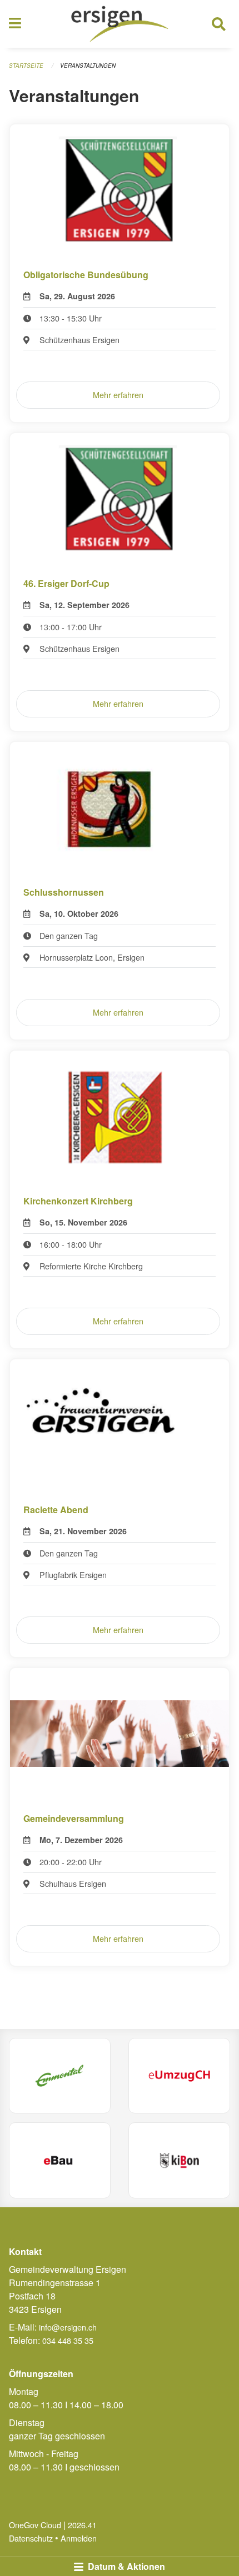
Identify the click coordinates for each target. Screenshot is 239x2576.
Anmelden (79, 2538)
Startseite (26, 66)
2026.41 (82, 2525)
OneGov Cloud (35, 2525)
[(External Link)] (60, 2076)
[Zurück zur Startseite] (120, 24)
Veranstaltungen (88, 66)
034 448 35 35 (68, 2340)
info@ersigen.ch (68, 2327)
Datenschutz (31, 2538)
